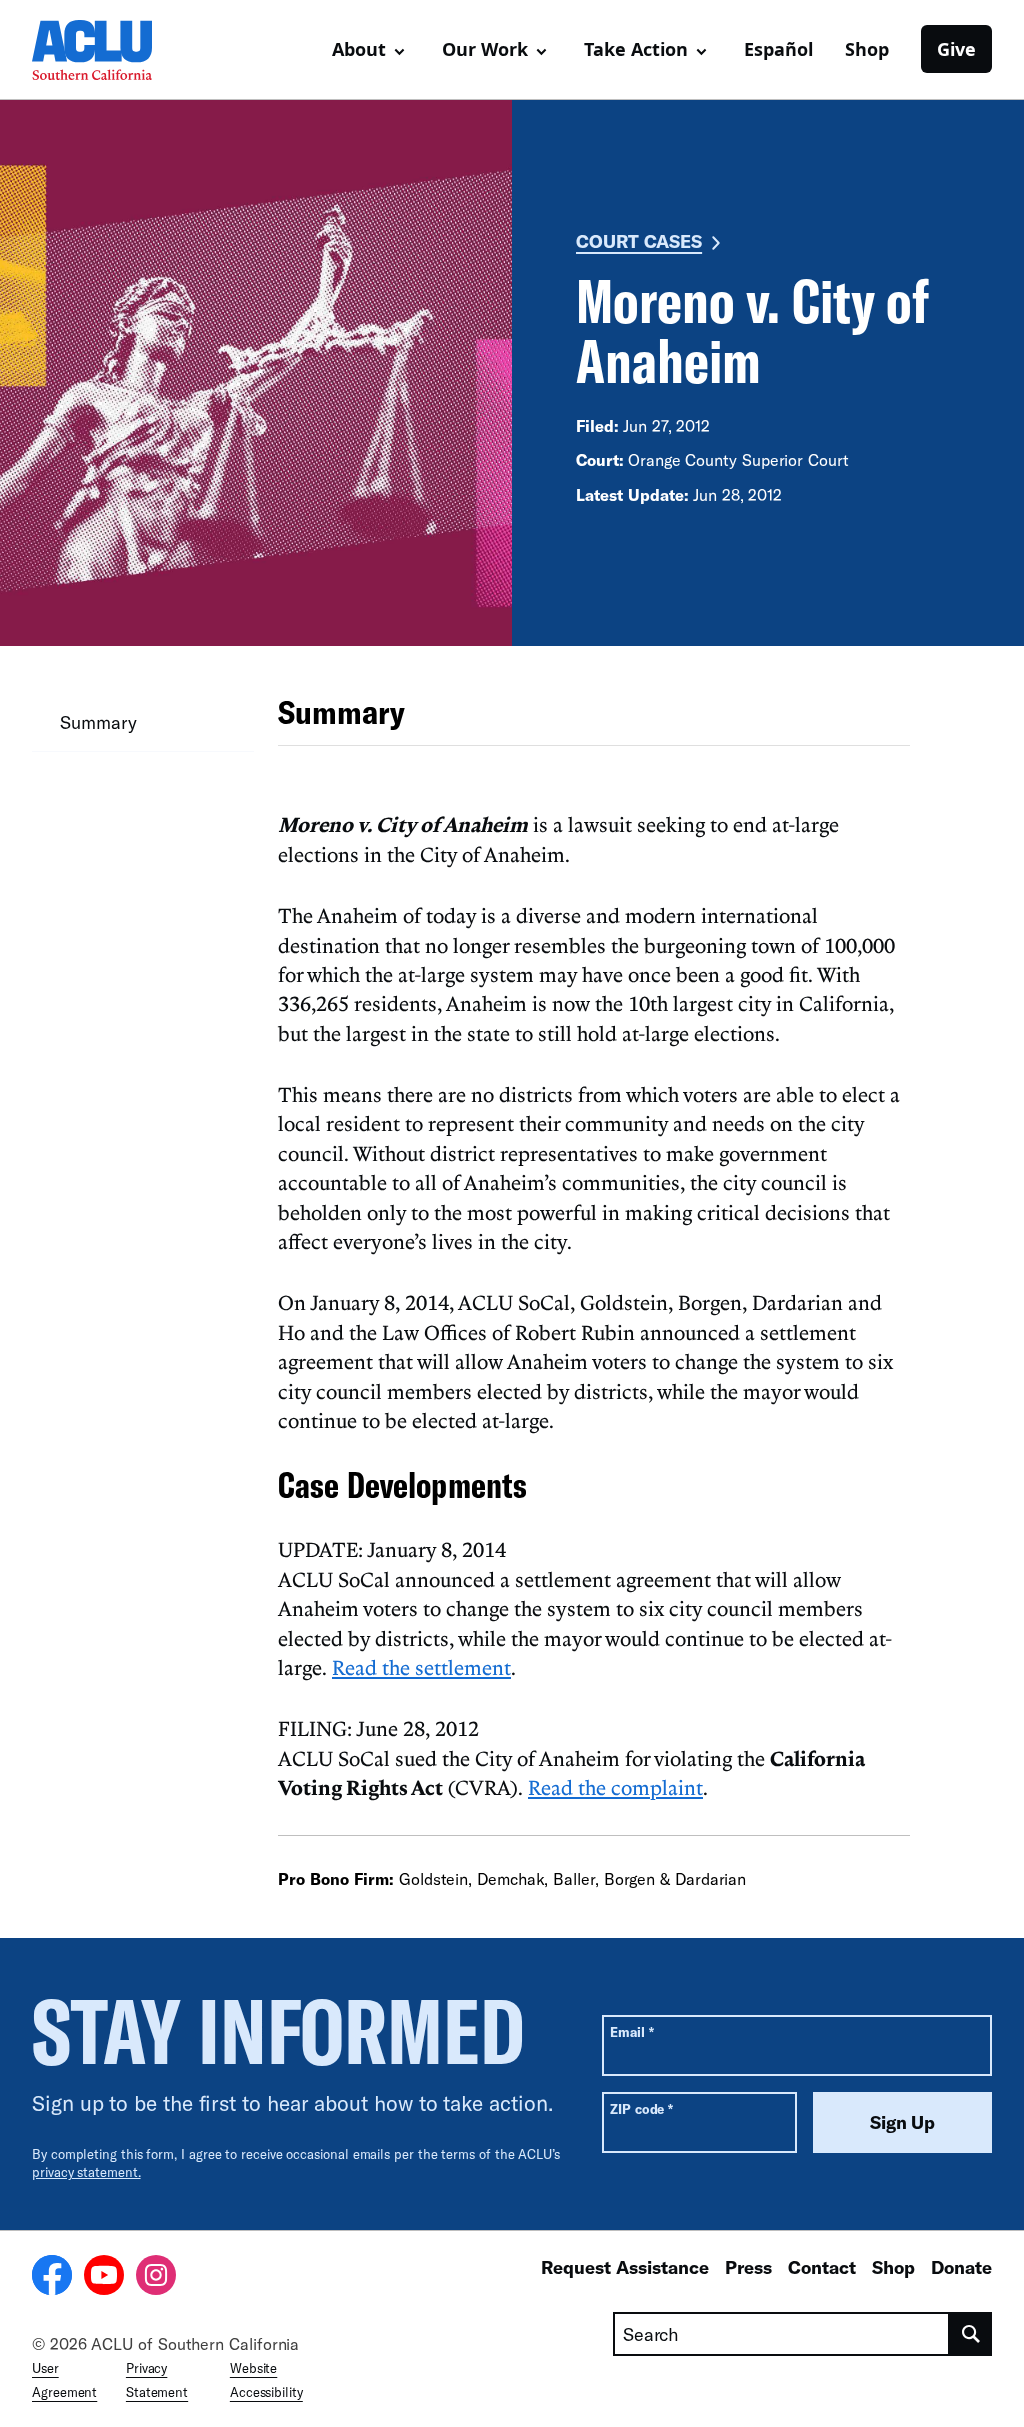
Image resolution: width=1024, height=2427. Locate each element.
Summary (98, 722)
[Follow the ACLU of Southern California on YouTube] (104, 2278)
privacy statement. (86, 2172)
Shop (867, 49)
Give (956, 49)
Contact (822, 2267)
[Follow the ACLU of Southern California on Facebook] (52, 2278)
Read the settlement (421, 1667)
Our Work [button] (485, 49)
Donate (961, 2267)
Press (748, 2267)
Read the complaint (615, 1787)
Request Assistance (625, 2267)
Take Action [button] (636, 49)
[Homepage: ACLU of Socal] (102, 50)
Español (778, 49)
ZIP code (641, 2108)
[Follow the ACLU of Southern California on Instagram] (156, 2278)
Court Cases (639, 241)
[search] (971, 2334)
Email (631, 2031)
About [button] (359, 49)
